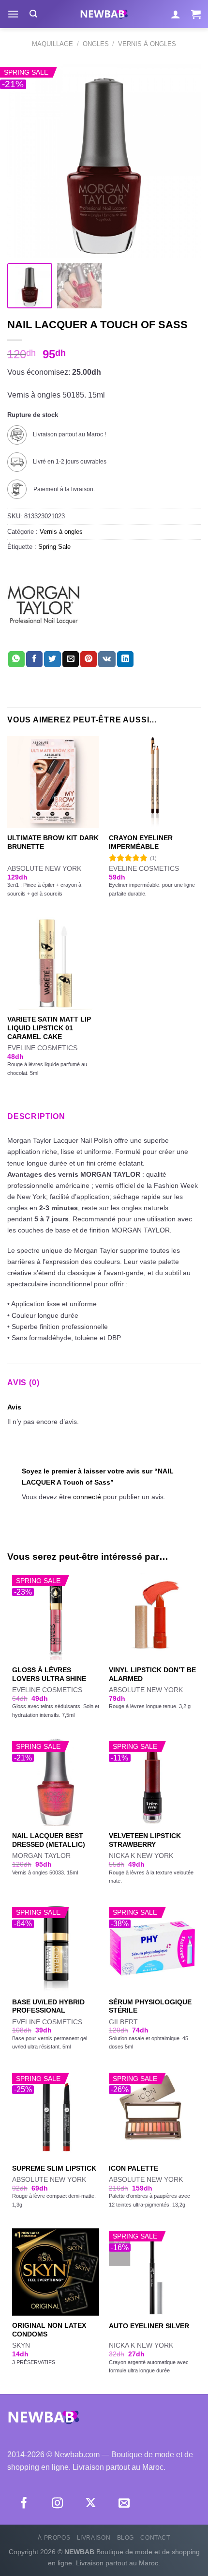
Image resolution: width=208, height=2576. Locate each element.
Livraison (94, 2538)
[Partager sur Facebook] (34, 659)
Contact (155, 2538)
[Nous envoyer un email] (124, 2504)
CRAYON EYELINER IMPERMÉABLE (141, 842)
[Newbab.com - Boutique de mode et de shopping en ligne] (104, 14)
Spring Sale (54, 547)
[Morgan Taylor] (44, 605)
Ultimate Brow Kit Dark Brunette (53, 842)
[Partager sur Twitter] (52, 659)
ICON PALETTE (134, 2168)
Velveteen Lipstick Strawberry (145, 1840)
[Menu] (13, 14)
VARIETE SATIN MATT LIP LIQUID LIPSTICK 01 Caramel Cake (49, 1028)
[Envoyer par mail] (71, 659)
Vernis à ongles (147, 44)
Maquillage (52, 44)
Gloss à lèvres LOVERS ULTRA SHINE (49, 1674)
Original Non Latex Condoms (49, 2330)
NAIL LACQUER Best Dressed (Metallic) (49, 1840)
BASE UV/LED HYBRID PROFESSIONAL (48, 2007)
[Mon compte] (176, 14)
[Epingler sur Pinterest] (89, 659)
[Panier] (196, 14)
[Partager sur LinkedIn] (125, 659)
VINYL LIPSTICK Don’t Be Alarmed (152, 1674)
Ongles (96, 44)
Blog (126, 2538)
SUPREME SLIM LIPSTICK (54, 2168)
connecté (87, 1497)
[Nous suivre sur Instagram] (57, 2504)
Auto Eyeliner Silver (149, 2326)
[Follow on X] (91, 2504)
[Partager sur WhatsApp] (16, 659)
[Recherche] (33, 14)
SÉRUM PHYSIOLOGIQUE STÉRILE (150, 2007)
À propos (54, 2538)
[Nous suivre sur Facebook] (24, 2504)
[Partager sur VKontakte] (107, 659)
